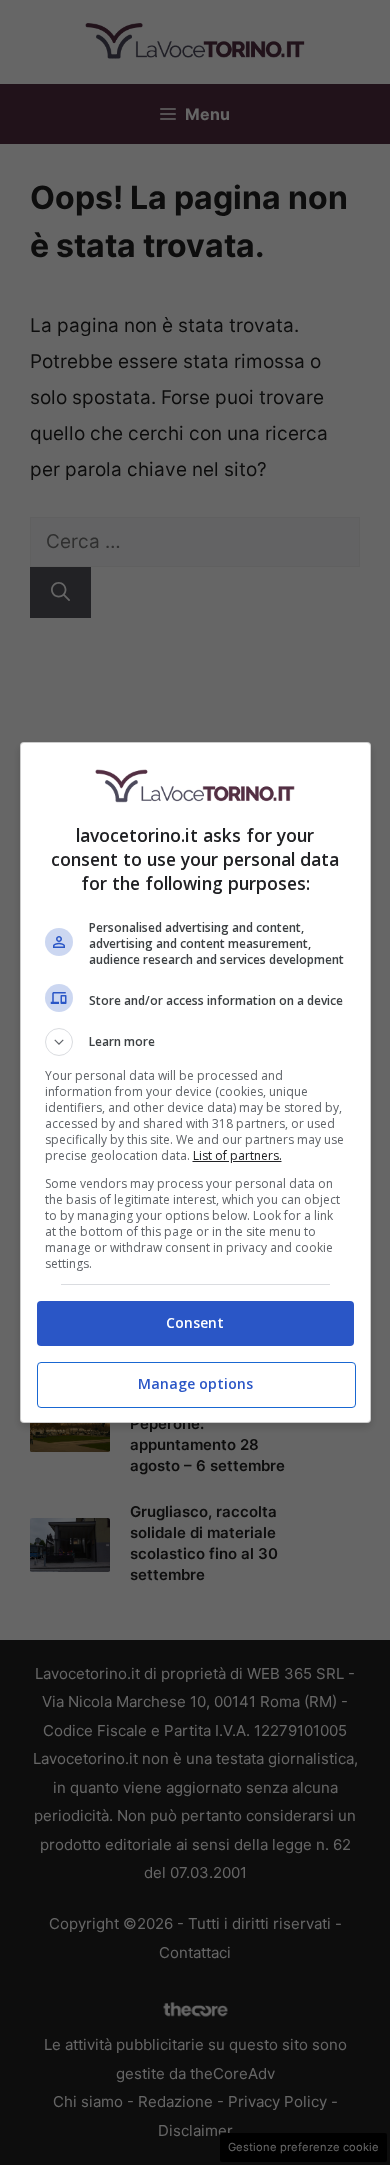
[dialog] (195, 1082)
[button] (195, 1042)
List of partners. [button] (237, 1155)
